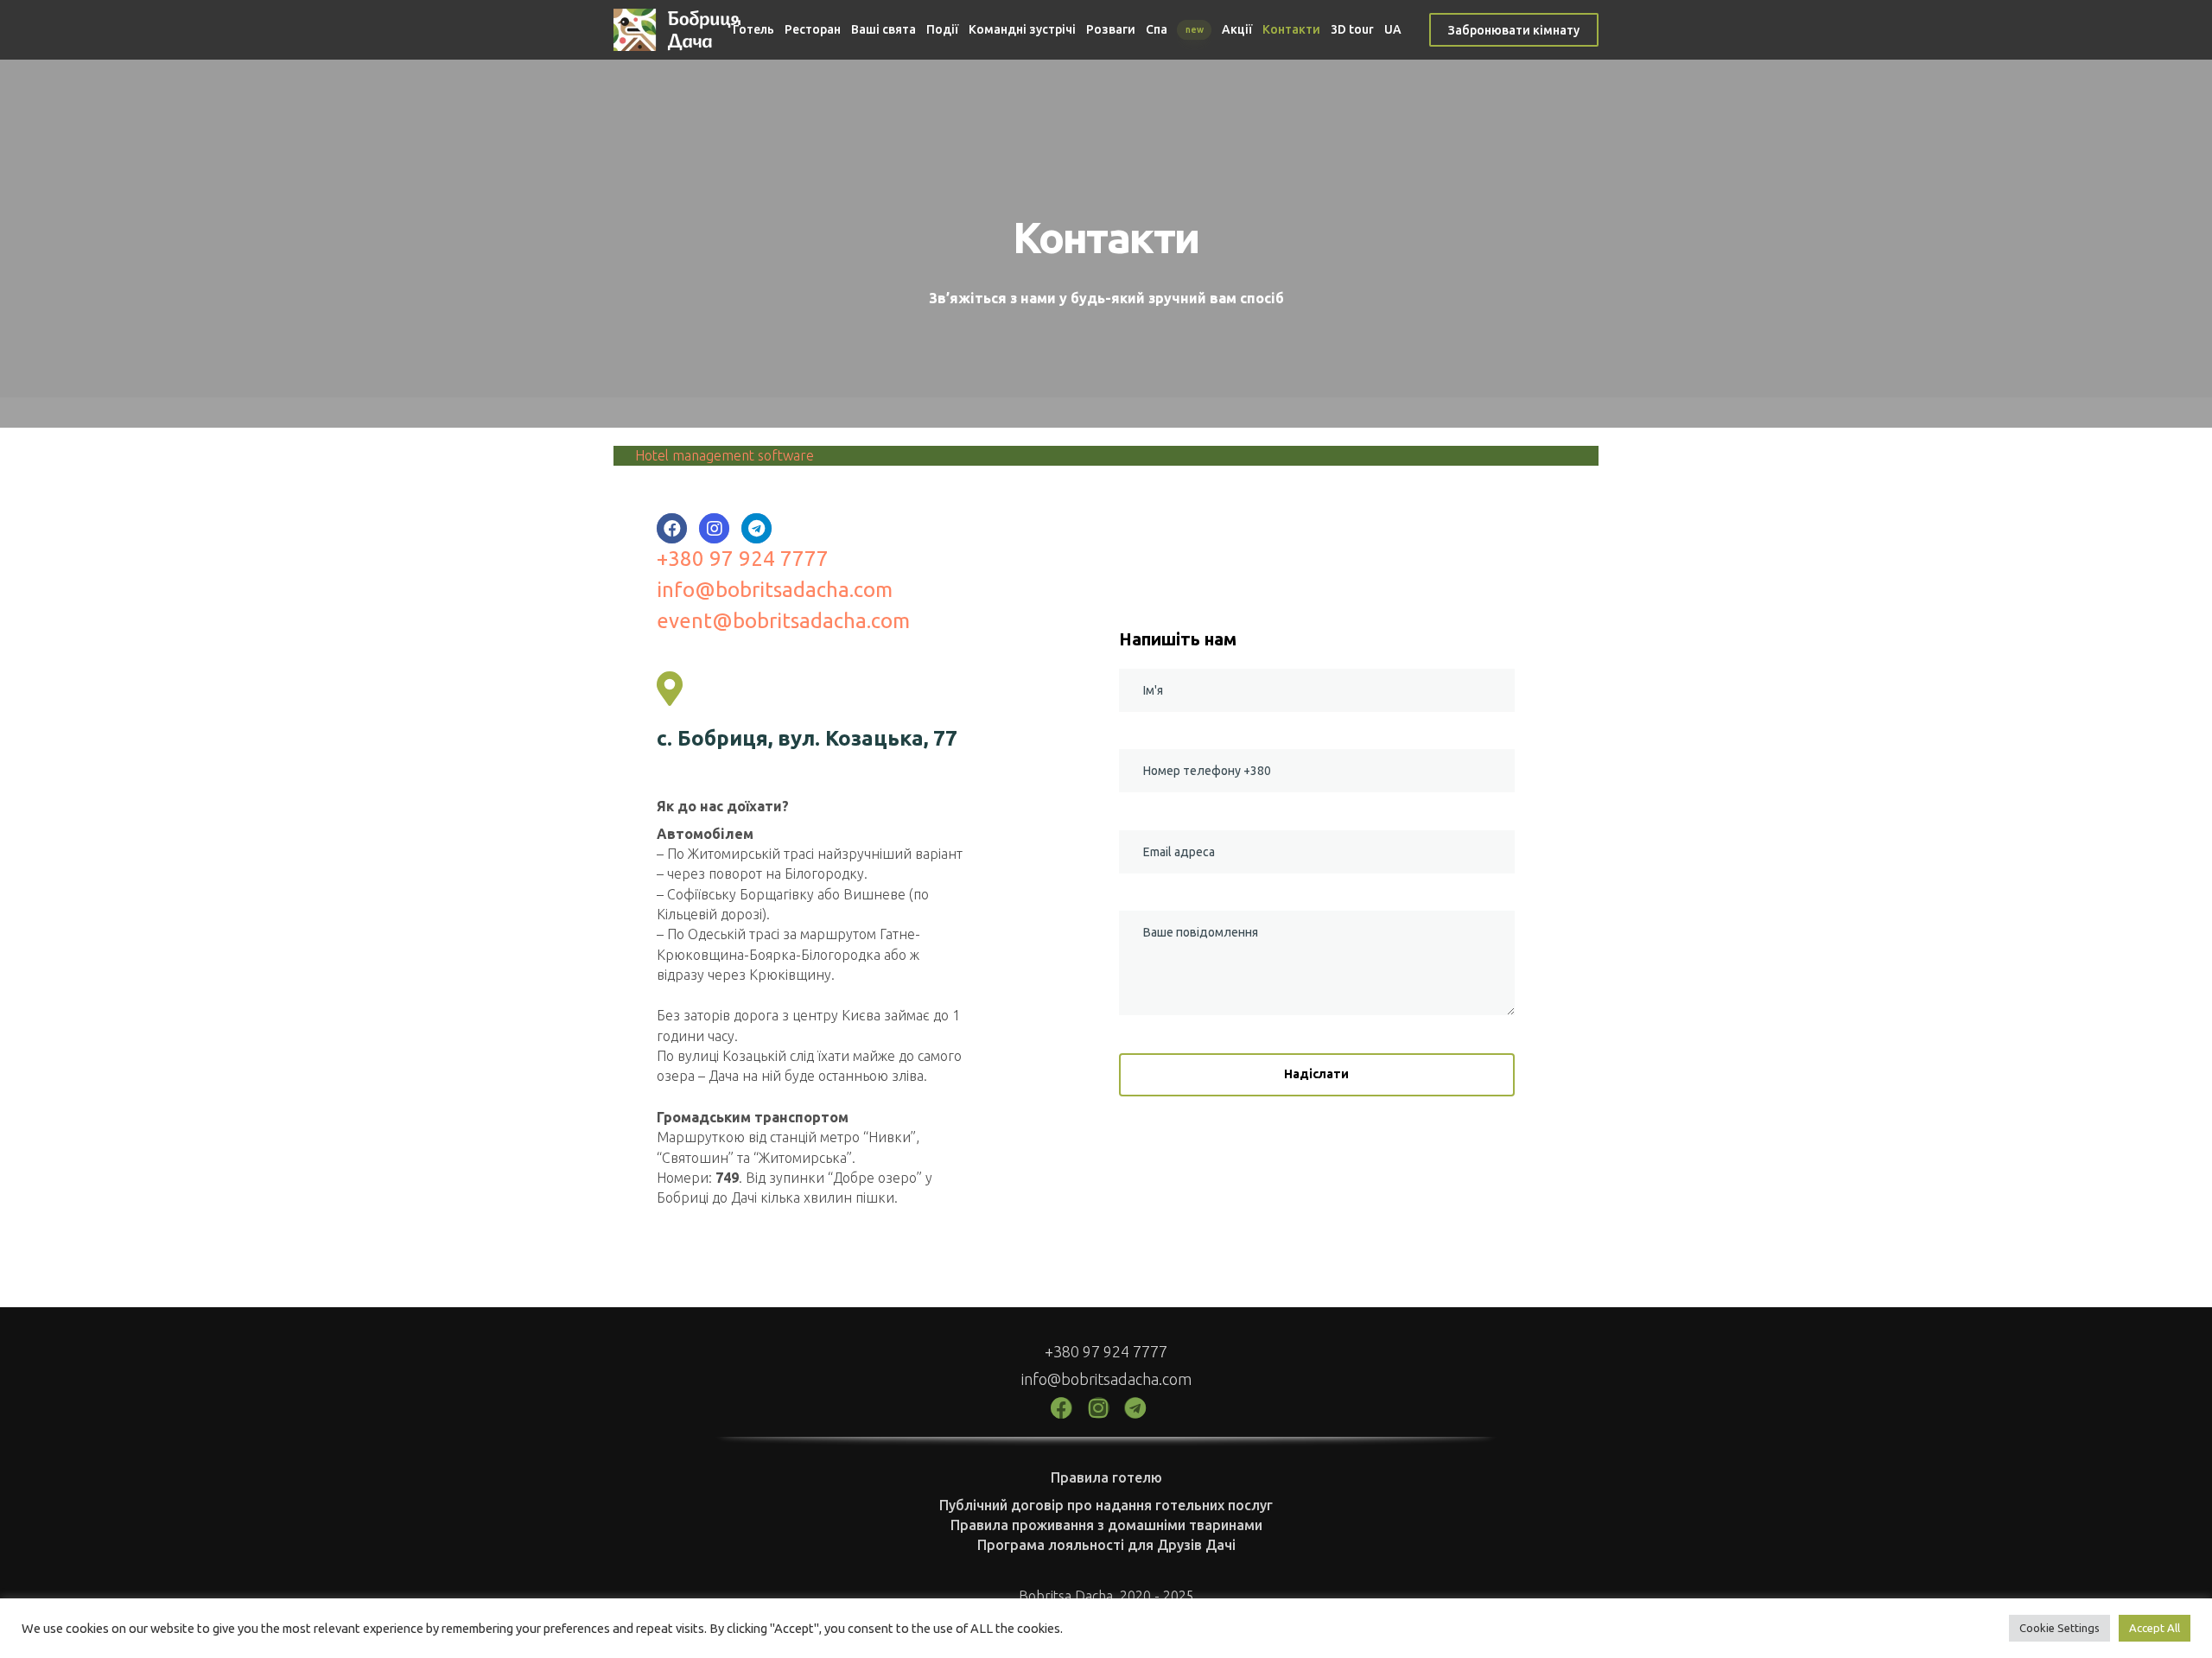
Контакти (1291, 29)
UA (1393, 29)
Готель (753, 29)
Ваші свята (884, 29)
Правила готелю (1106, 1477)
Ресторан (813, 29)
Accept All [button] (2155, 1628)
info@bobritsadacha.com (775, 590)
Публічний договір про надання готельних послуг (1106, 1505)
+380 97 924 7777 (743, 559)
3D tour (1352, 29)
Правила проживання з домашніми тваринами (1106, 1525)
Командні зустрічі (1022, 29)
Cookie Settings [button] (2059, 1628)
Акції (1237, 29)
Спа (1175, 29)
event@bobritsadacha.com (783, 621)
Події (942, 29)
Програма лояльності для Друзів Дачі (1106, 1545)
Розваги (1111, 29)
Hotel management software (725, 455)
